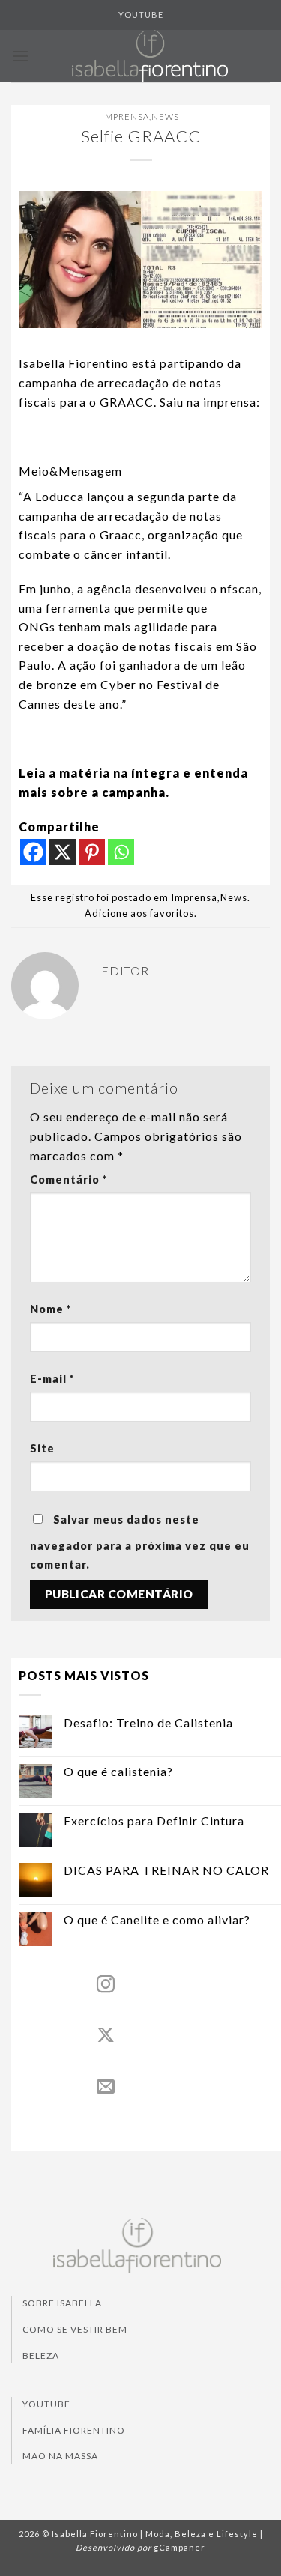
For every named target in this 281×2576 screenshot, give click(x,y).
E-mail (52, 1379)
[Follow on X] (106, 2036)
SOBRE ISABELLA (62, 2303)
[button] (21, 56)
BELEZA (41, 2355)
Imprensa (126, 116)
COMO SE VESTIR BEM (75, 2329)
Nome (51, 1309)
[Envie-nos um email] (106, 2087)
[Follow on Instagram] (106, 1985)
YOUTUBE (141, 15)
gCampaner (179, 2547)
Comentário (69, 1179)
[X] (63, 852)
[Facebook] (33, 852)
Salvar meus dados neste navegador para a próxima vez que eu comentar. (140, 1542)
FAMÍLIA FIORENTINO (74, 2430)
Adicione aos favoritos (139, 913)
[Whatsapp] (121, 852)
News (165, 116)
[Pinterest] (92, 852)
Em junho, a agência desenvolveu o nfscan (139, 588)
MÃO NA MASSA (60, 2456)
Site (42, 1448)
